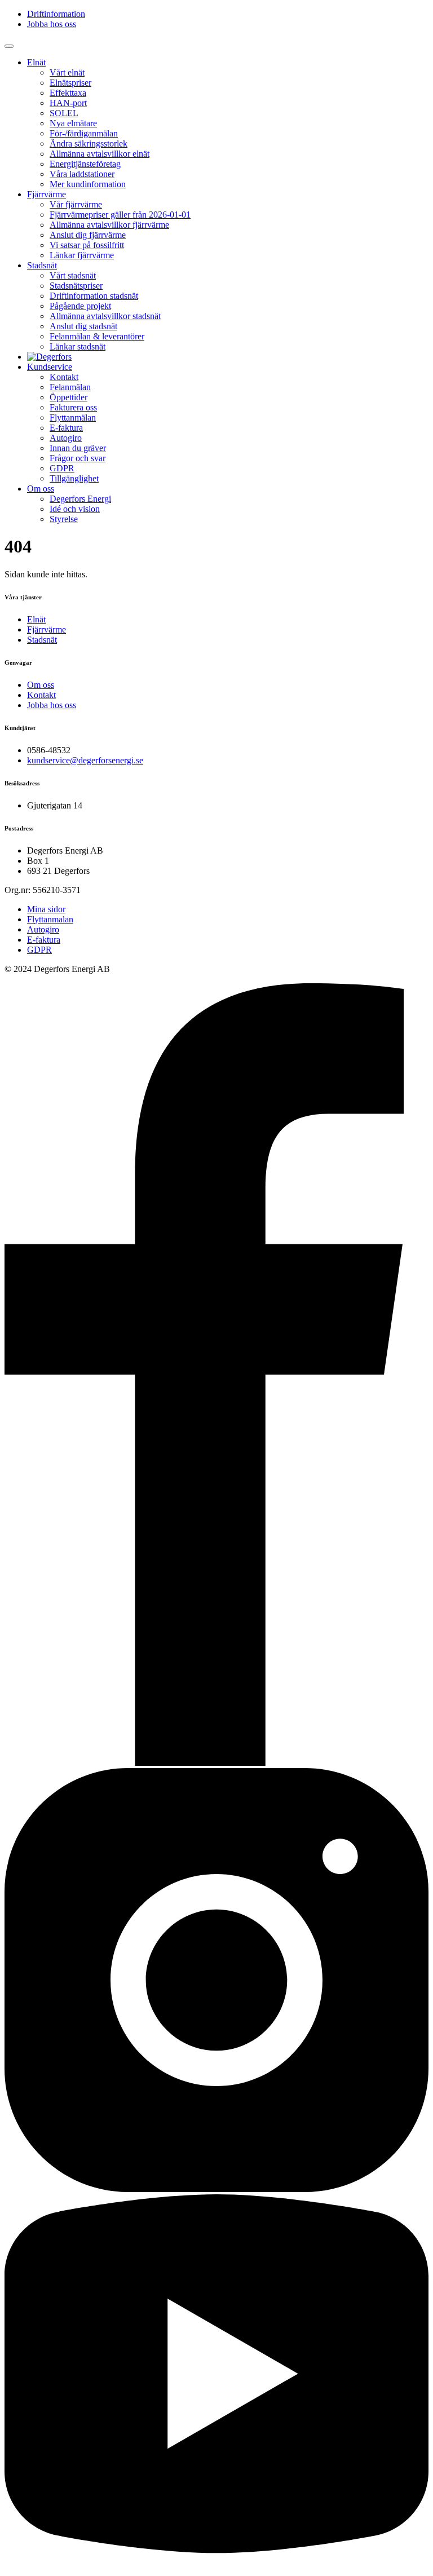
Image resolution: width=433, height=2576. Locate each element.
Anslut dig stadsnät (83, 326)
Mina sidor (46, 909)
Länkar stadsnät (78, 346)
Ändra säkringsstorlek (89, 143)
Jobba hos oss (52, 24)
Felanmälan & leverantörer (97, 336)
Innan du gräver (78, 448)
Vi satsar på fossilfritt (87, 245)
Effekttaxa (68, 93)
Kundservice (50, 367)
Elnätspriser (70, 83)
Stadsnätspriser (76, 286)
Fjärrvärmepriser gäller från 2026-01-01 (120, 215)
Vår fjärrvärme (76, 204)
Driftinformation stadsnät (94, 296)
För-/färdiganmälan (84, 133)
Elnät (36, 62)
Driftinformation (56, 14)
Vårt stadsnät (73, 275)
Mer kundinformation (88, 184)
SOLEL (64, 113)
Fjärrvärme (47, 194)
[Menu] (9, 46)
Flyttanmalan (50, 919)
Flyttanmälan (73, 417)
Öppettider (69, 397)
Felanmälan (70, 387)
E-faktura (66, 428)
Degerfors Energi (80, 499)
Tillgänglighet (74, 478)
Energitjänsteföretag (85, 164)
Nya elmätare (73, 123)
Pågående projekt (80, 306)
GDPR (62, 468)
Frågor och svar (78, 458)
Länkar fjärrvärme (82, 255)
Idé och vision (75, 509)
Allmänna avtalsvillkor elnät (100, 154)
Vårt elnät (67, 72)
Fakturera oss (73, 407)
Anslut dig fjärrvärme (88, 235)
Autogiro (66, 438)
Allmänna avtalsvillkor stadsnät (105, 316)
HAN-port (68, 103)
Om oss (41, 489)
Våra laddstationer (82, 174)
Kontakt (64, 377)
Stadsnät (42, 265)
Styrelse (64, 519)
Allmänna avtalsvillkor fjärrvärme (109, 225)
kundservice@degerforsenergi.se (85, 760)
